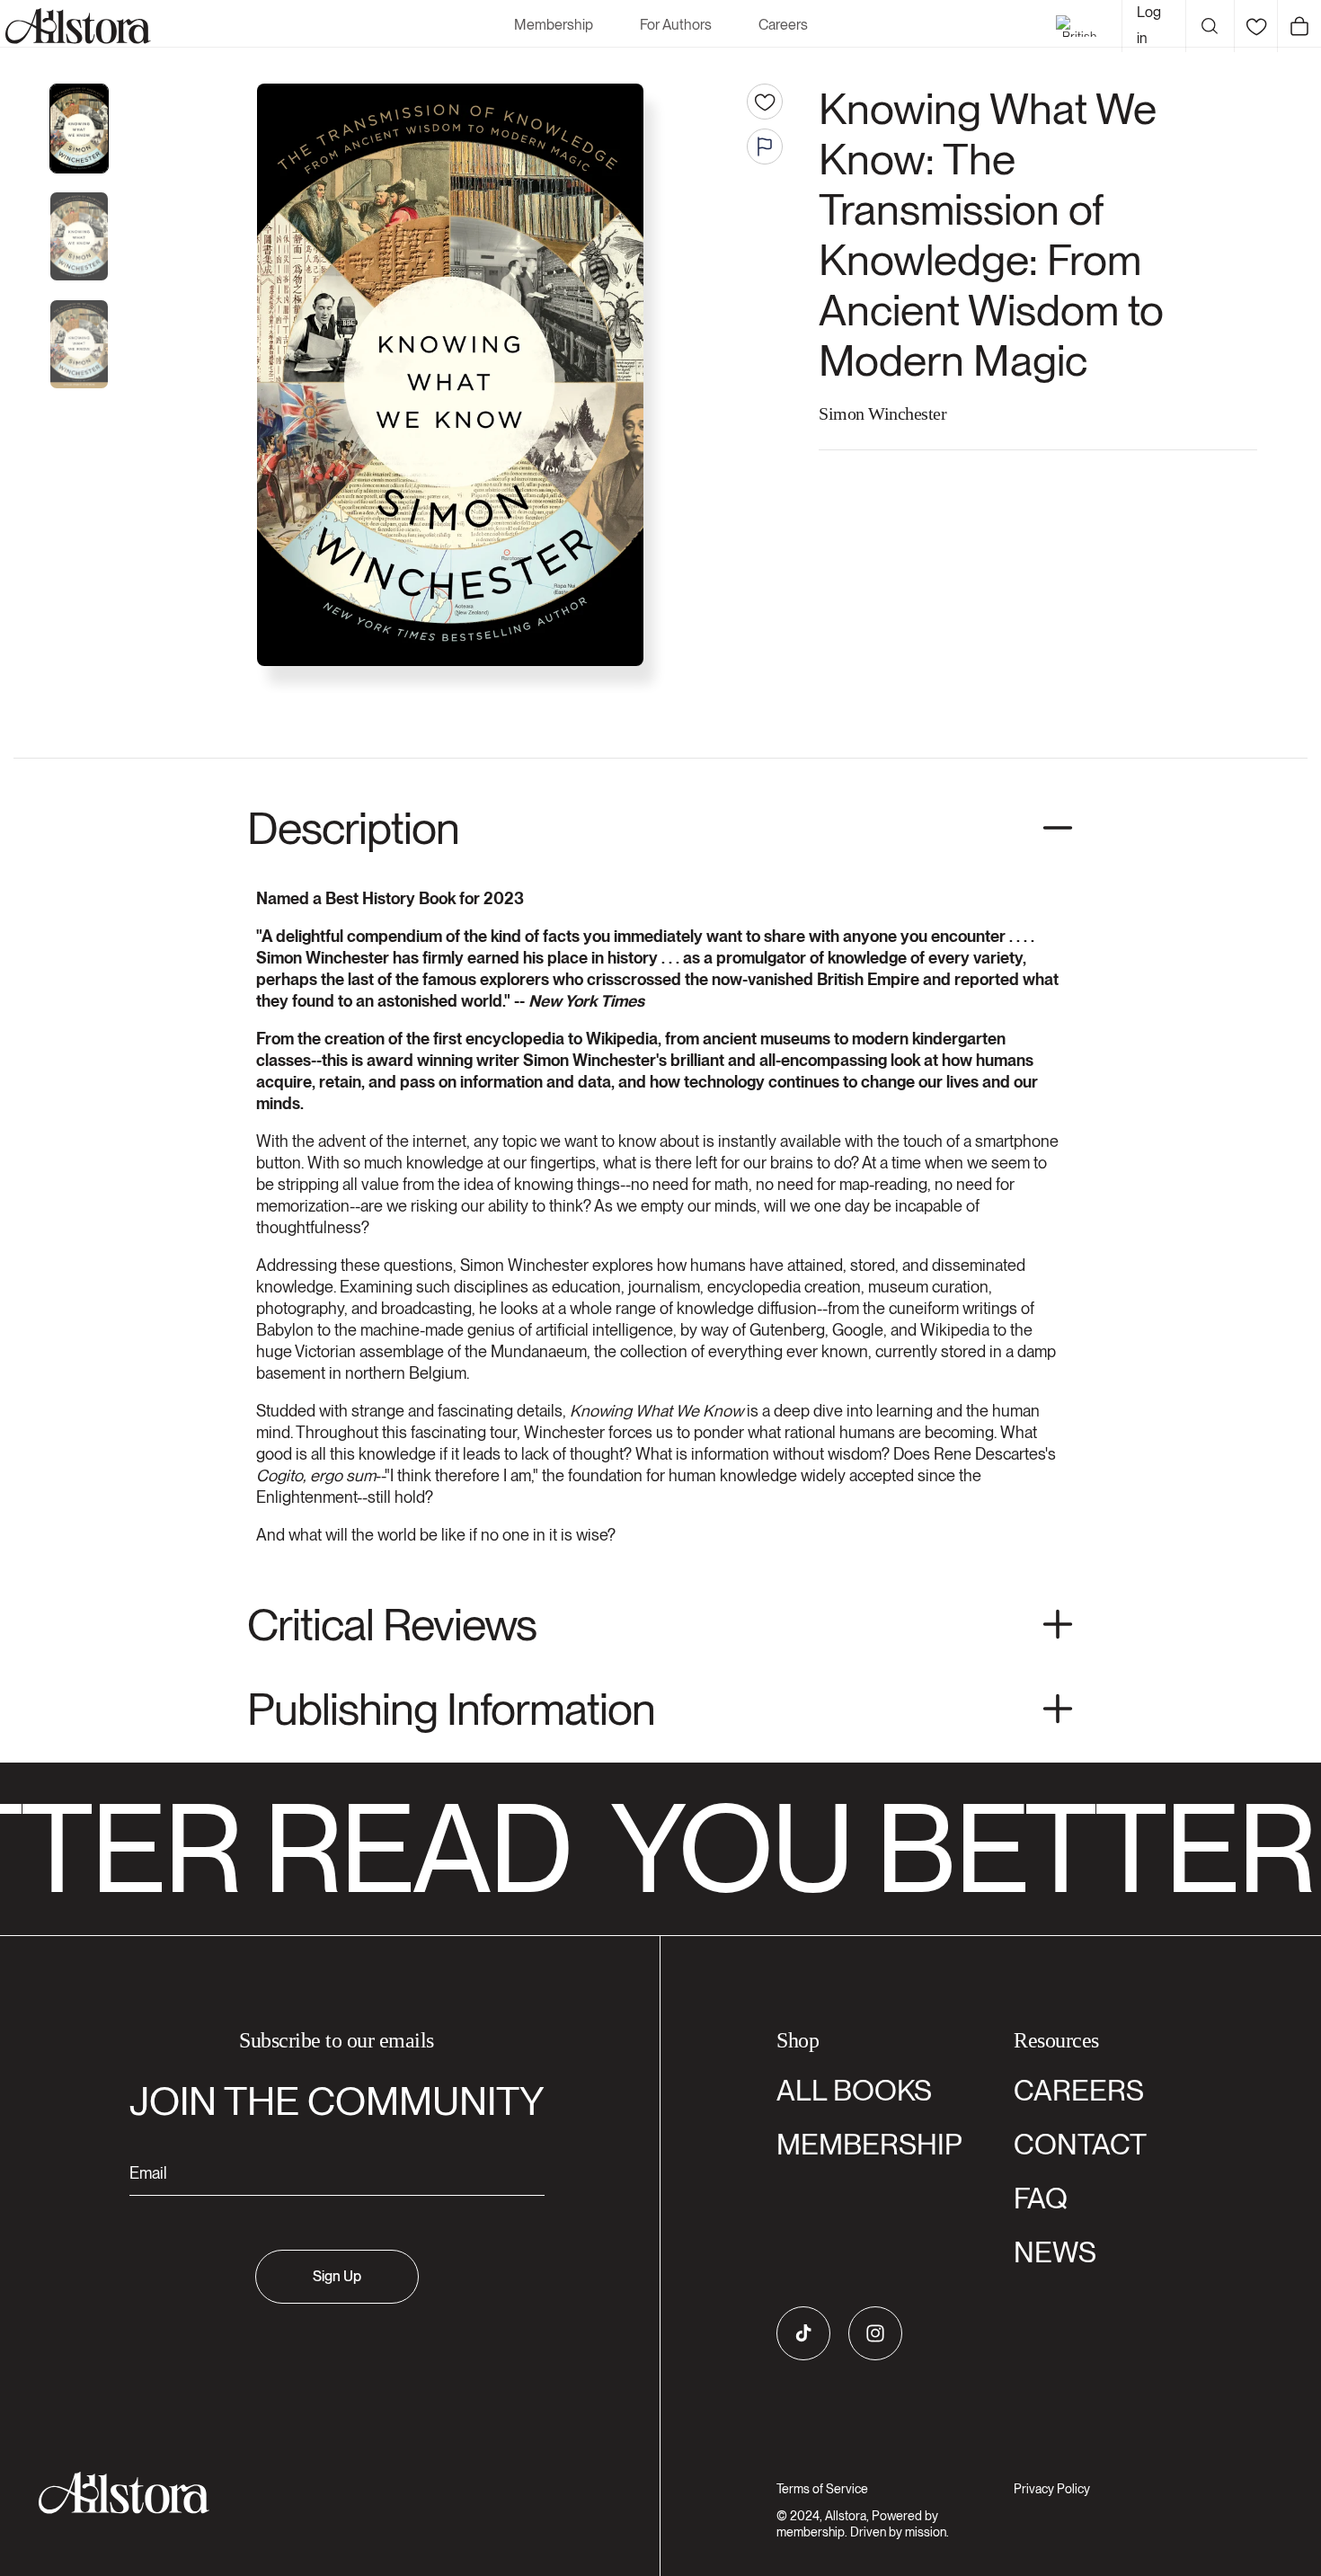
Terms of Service (822, 2489)
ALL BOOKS (854, 2090)
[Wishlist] (1256, 26)
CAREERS (1079, 2090)
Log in (1149, 25)
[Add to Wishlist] (765, 102)
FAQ (1041, 2198)
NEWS (1055, 2252)
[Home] (75, 26)
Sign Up (337, 2276)
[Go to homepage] (326, 2493)
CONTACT (1080, 2144)
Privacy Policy (1052, 2489)
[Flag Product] (765, 147)
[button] (1210, 26)
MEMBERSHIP (869, 2144)
